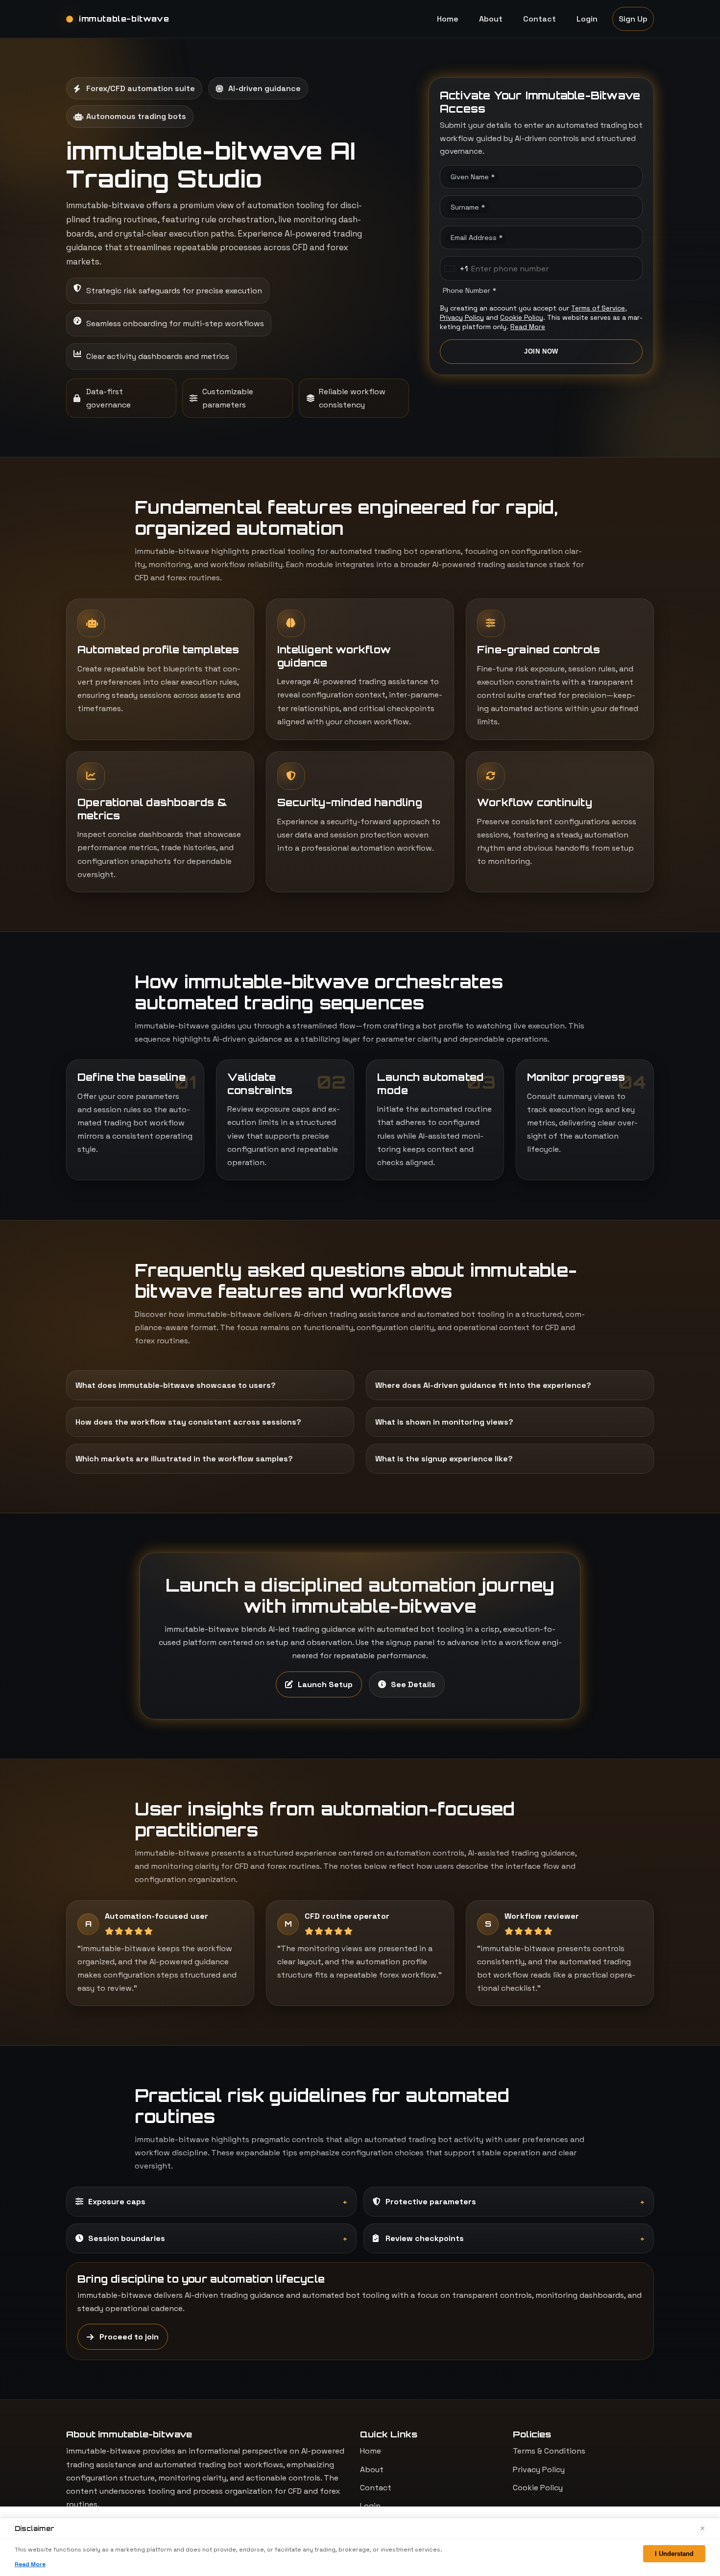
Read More (528, 327)
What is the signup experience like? (444, 1459)
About (491, 19)
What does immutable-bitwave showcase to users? (176, 1385)
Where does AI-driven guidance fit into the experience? (483, 1385)
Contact (540, 19)
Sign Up (633, 19)
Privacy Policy (462, 318)
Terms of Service (598, 308)
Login (587, 19)
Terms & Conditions (549, 2451)
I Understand (674, 2554)
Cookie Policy (522, 318)
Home (448, 19)
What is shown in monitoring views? (444, 1422)
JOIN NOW (541, 351)
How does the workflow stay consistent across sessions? (188, 1422)
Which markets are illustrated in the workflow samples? (184, 1459)
